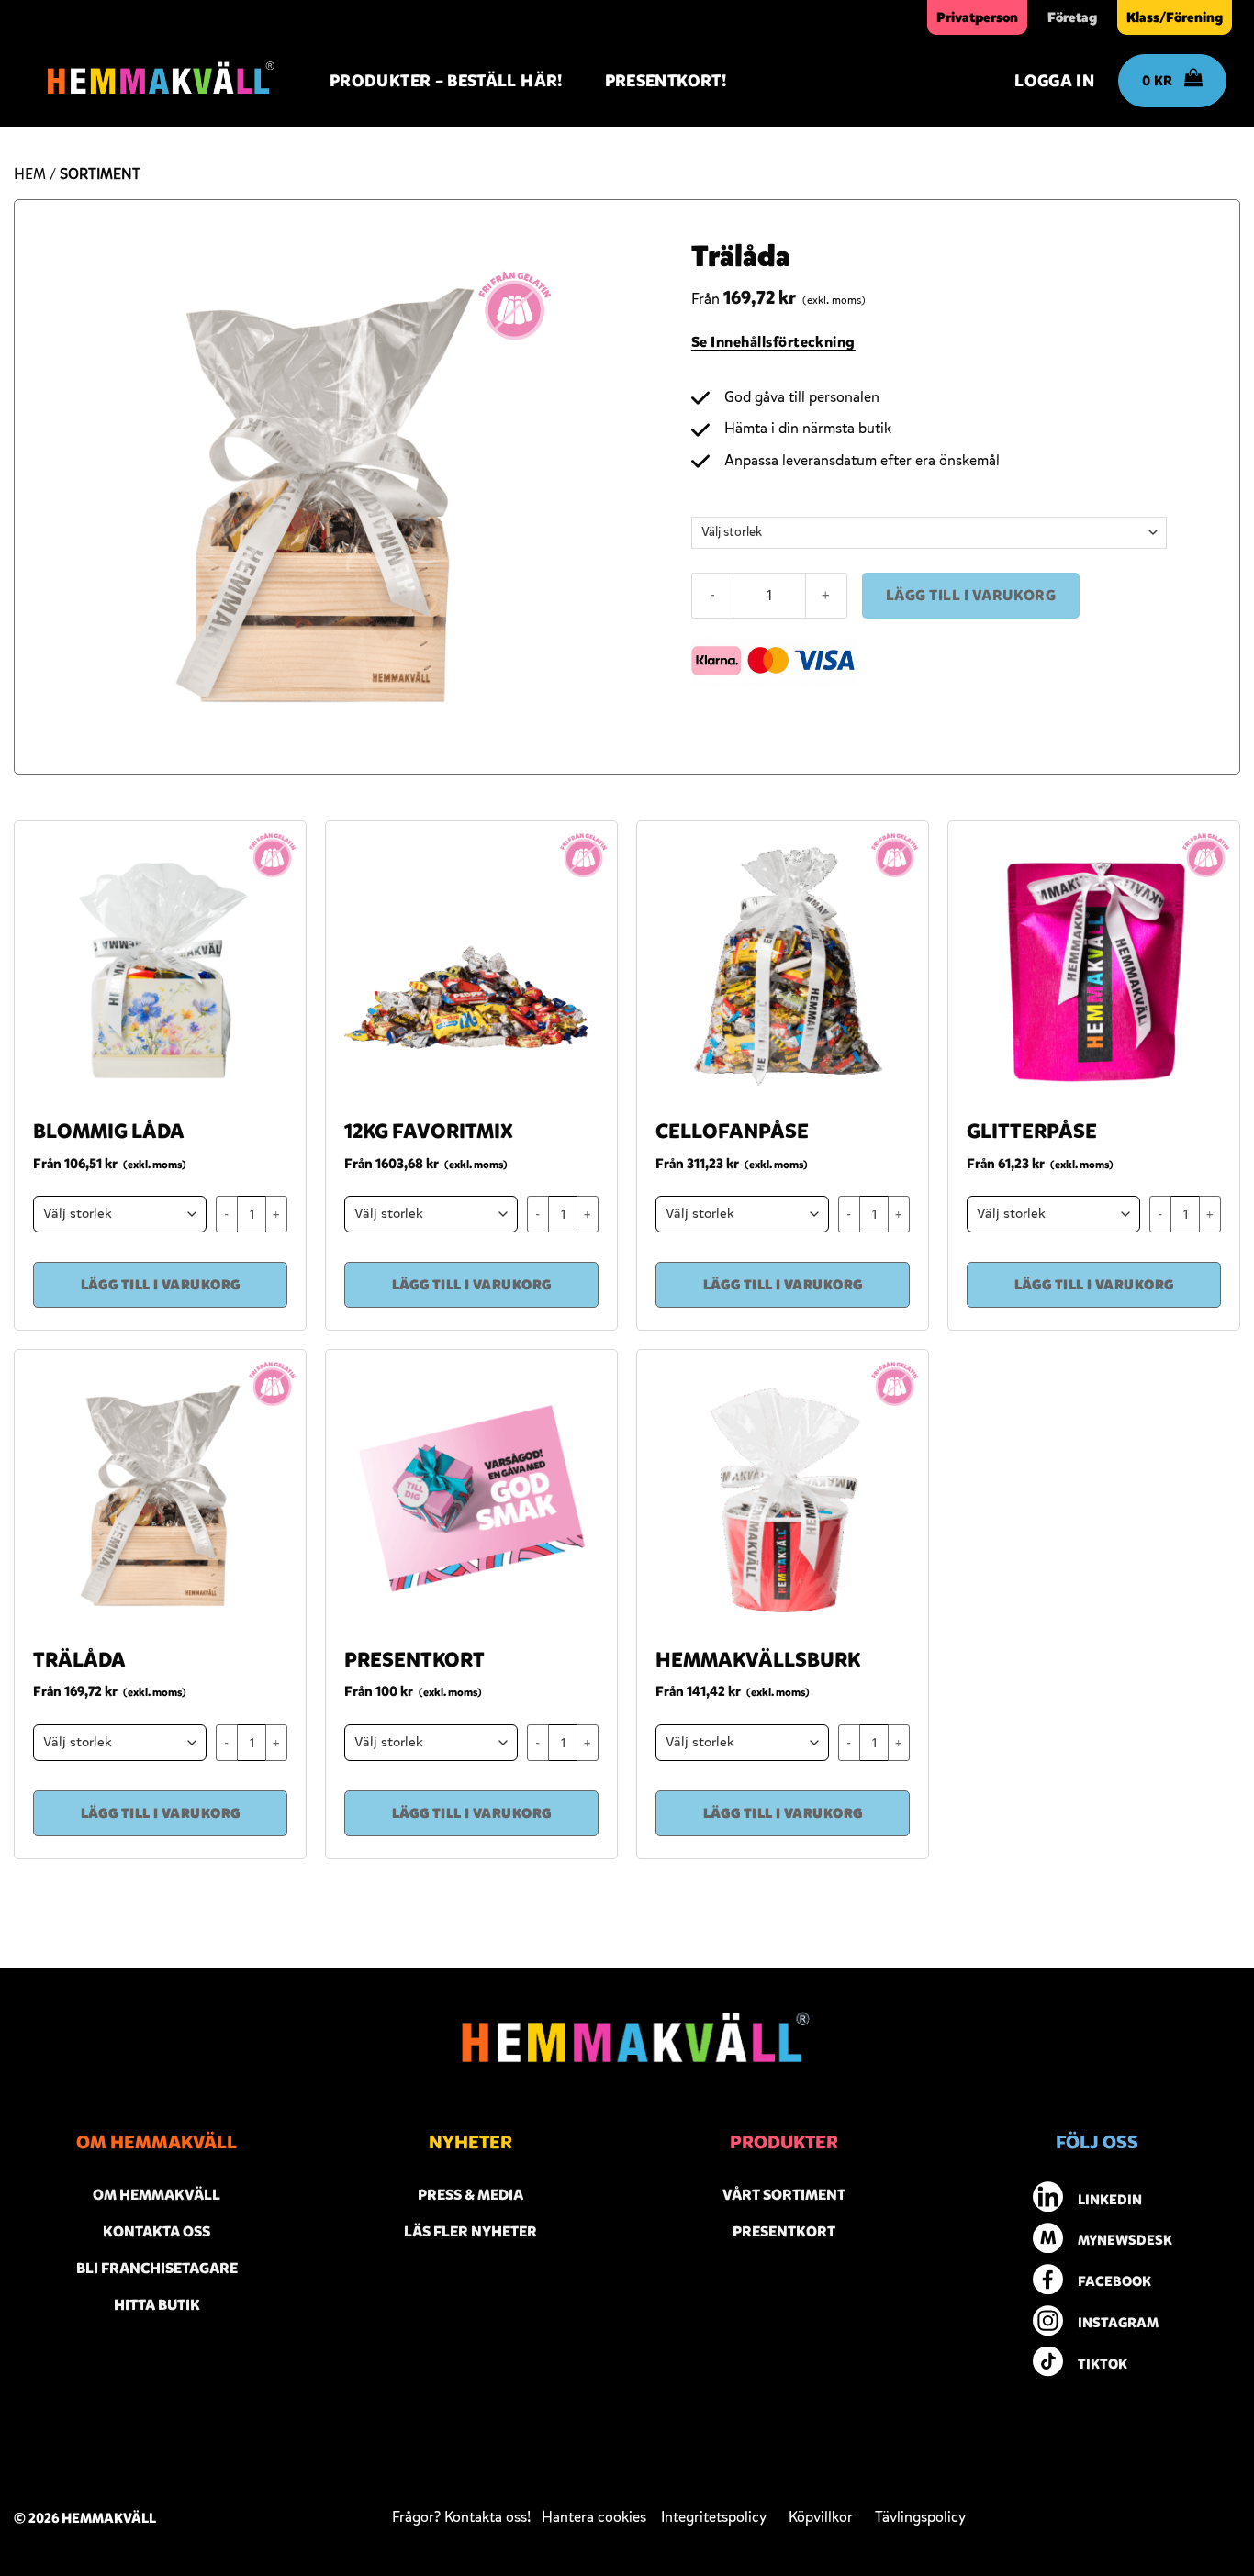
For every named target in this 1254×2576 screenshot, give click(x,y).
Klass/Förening (1175, 17)
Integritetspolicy (714, 2517)
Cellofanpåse (732, 1132)
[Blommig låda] (160, 967)
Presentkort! (666, 81)
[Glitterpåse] (1094, 967)
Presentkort (414, 1660)
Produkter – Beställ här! (446, 81)
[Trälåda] (160, 1495)
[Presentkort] (471, 1495)
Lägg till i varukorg (971, 595)
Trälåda (79, 1660)
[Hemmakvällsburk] (783, 1495)
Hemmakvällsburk (758, 1660)
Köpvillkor (832, 2517)
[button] (1045, 81)
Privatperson (977, 17)
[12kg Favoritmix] (471, 967)
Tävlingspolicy (920, 2517)
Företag (1072, 17)
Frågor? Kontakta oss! (465, 2517)
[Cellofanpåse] (783, 967)
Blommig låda (109, 1132)
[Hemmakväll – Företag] (156, 81)
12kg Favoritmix (429, 1132)
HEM (30, 174)
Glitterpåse (1032, 1132)
